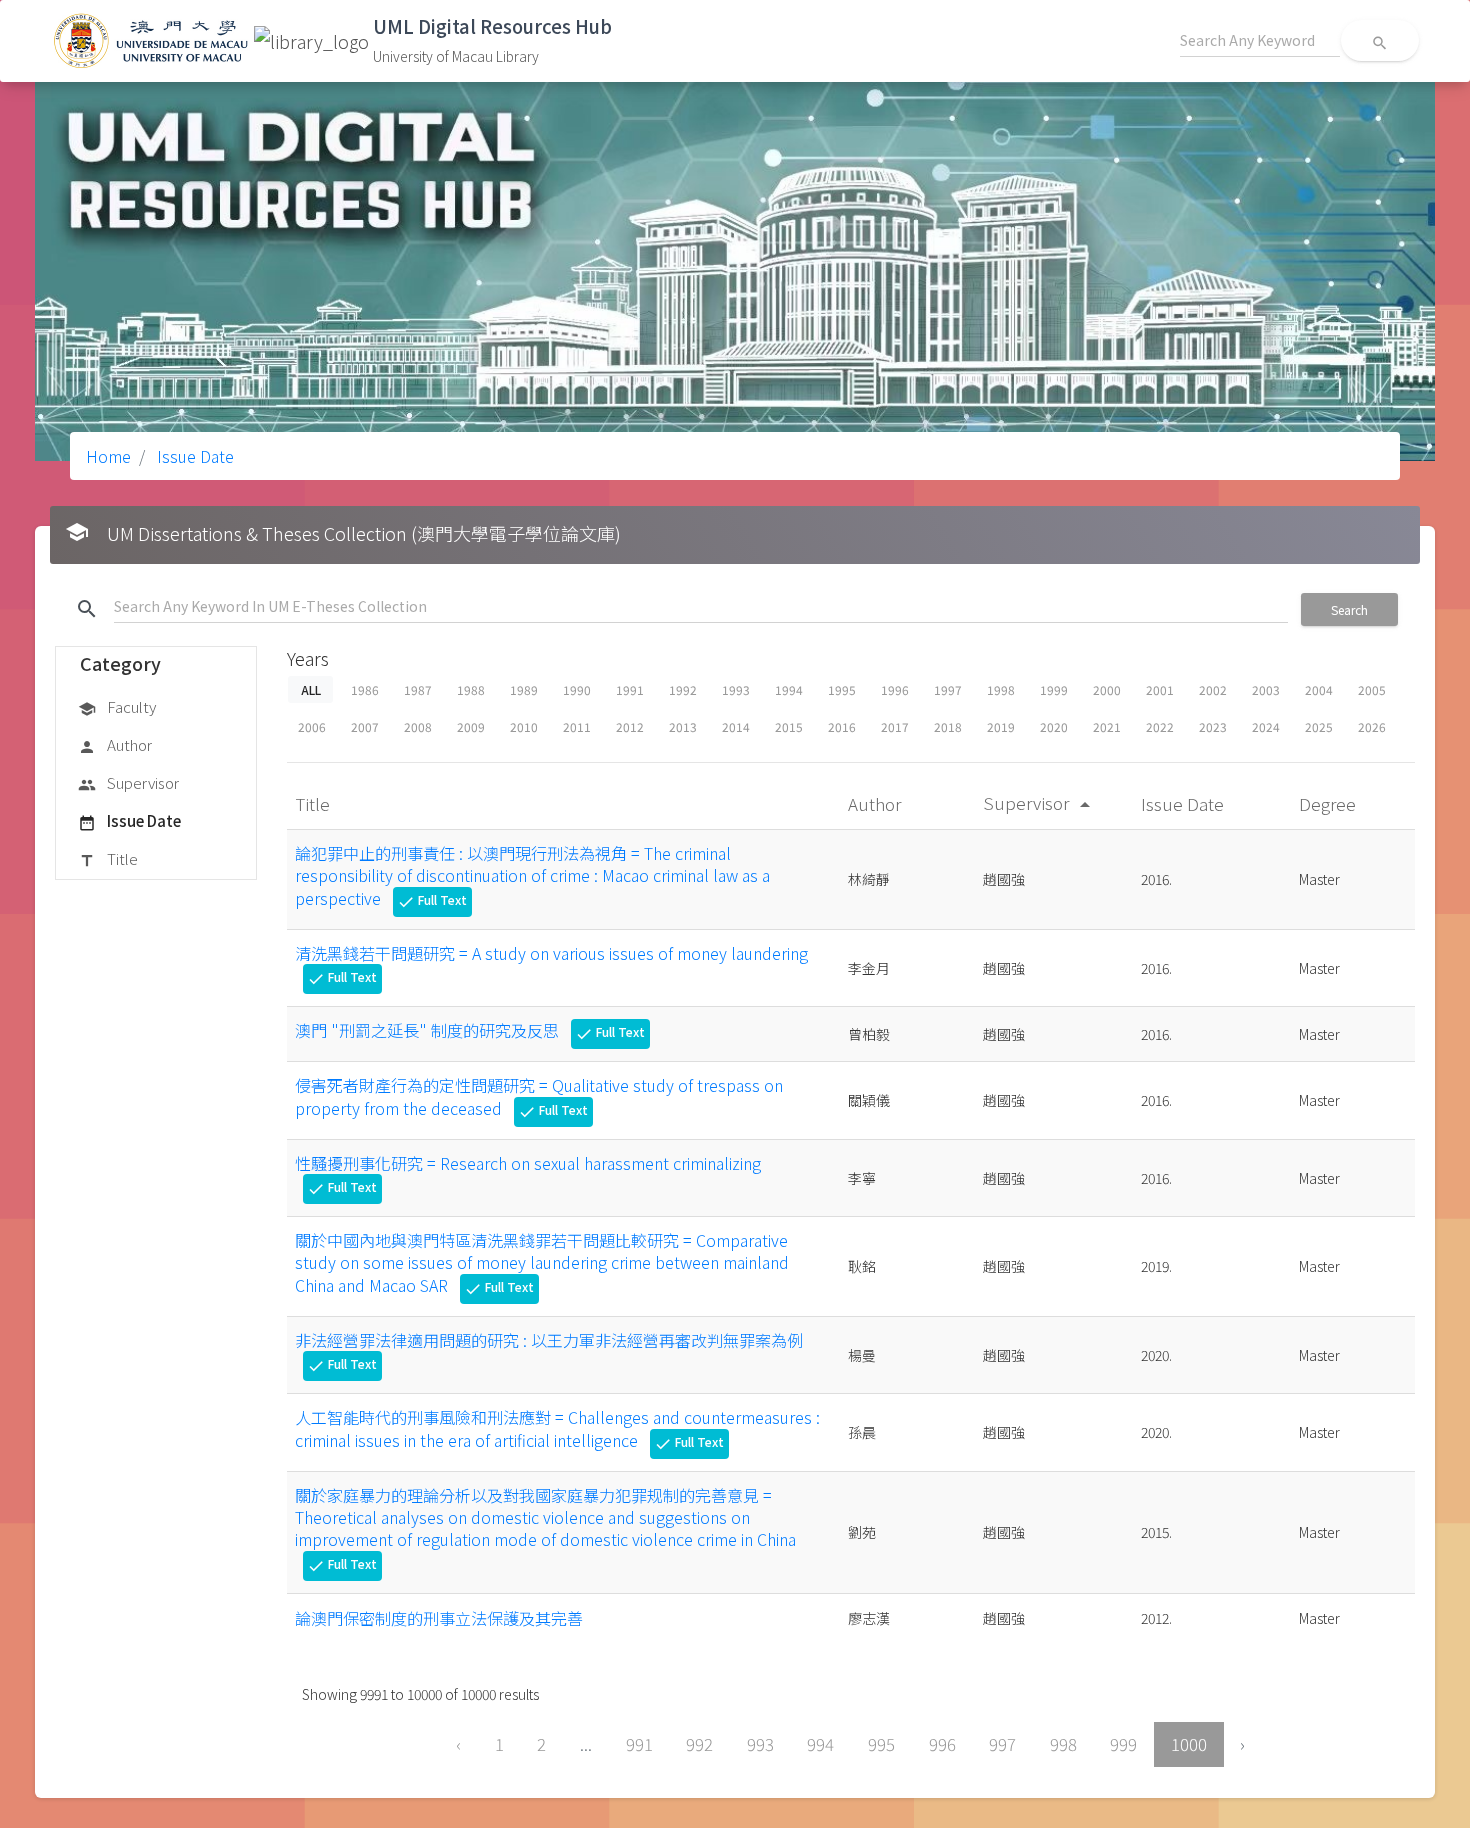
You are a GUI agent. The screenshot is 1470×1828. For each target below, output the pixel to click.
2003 (1266, 689)
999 (1123, 1744)
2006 (312, 726)
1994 (789, 689)
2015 (789, 726)
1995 (842, 689)
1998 (1001, 689)
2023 (1213, 726)
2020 (1054, 726)
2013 (683, 726)
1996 (895, 689)
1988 (471, 689)
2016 (842, 726)
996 (942, 1744)
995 (881, 1744)
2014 (736, 726)
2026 (1372, 726)
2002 (1213, 689)
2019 (1001, 726)
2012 (630, 726)
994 (820, 1744)
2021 (1107, 726)
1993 (736, 689)
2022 (1160, 726)
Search (1349, 609)
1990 (577, 689)
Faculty (117, 706)
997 (1002, 1744)
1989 (524, 689)
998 (1063, 1744)
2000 (1107, 689)
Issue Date (193, 456)
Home (108, 456)
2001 (1160, 689)
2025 (1319, 726)
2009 (471, 726)
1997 (948, 689)
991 (639, 1744)
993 (760, 1744)
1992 (683, 689)
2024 (1266, 726)
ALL (310, 689)
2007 (365, 726)
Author (115, 744)
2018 (948, 726)
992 (699, 1744)
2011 (577, 726)
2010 (524, 726)
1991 (630, 689)
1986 (365, 689)
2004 (1319, 689)
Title (108, 858)
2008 (418, 726)
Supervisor (128, 782)
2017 (895, 726)
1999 (1054, 689)
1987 (418, 689)
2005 (1372, 689)
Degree (1329, 803)
